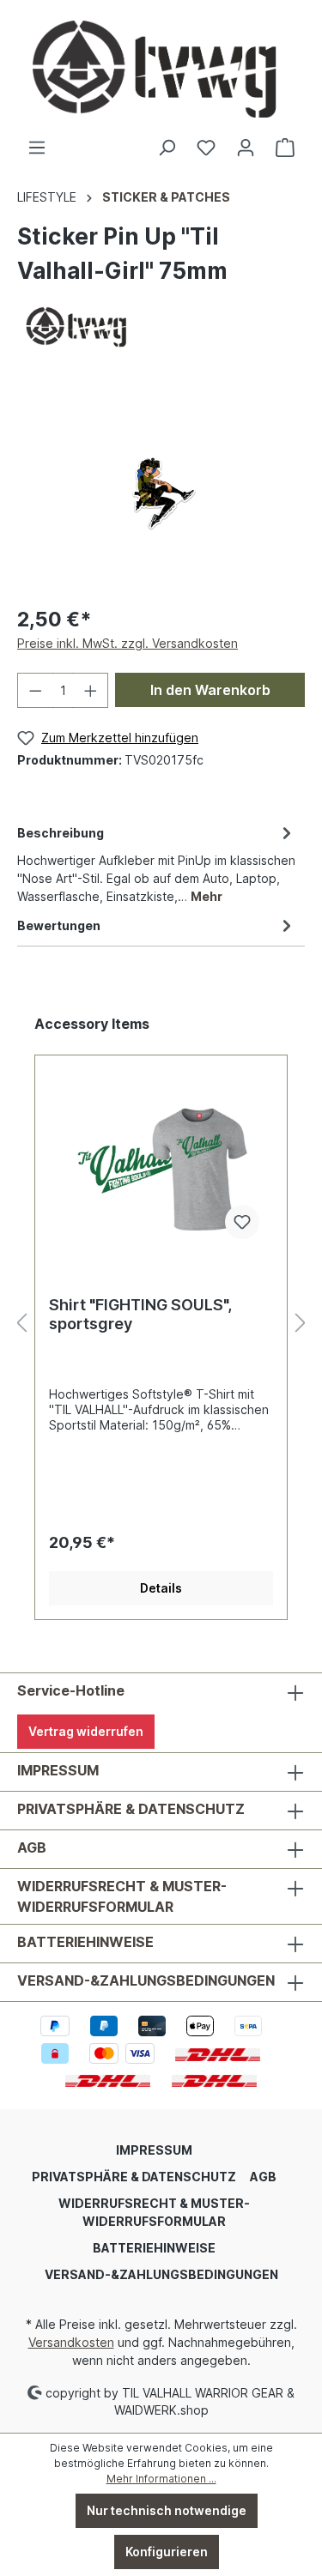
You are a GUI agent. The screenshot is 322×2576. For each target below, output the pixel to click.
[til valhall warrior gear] (76, 325)
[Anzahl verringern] (35, 690)
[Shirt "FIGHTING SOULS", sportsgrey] (161, 1167)
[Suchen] (167, 148)
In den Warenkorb (210, 690)
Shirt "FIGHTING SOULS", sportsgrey (140, 1314)
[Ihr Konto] (246, 148)
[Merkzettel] (206, 148)
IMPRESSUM (58, 1770)
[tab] (157, 863)
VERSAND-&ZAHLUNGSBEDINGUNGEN (146, 1980)
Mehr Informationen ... (161, 2479)
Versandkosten (71, 2342)
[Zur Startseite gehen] (161, 69)
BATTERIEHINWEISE (85, 1942)
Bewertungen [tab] (59, 925)
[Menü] (37, 148)
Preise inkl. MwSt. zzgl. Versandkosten (128, 643)
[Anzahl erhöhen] (91, 690)
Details (161, 1588)
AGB (32, 1847)
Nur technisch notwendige (167, 2510)
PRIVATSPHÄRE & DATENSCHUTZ (131, 1809)
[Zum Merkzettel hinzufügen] (242, 1222)
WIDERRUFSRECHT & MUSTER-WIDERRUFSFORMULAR (122, 1896)
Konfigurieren (167, 2552)
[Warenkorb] (285, 148)
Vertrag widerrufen (86, 1731)
